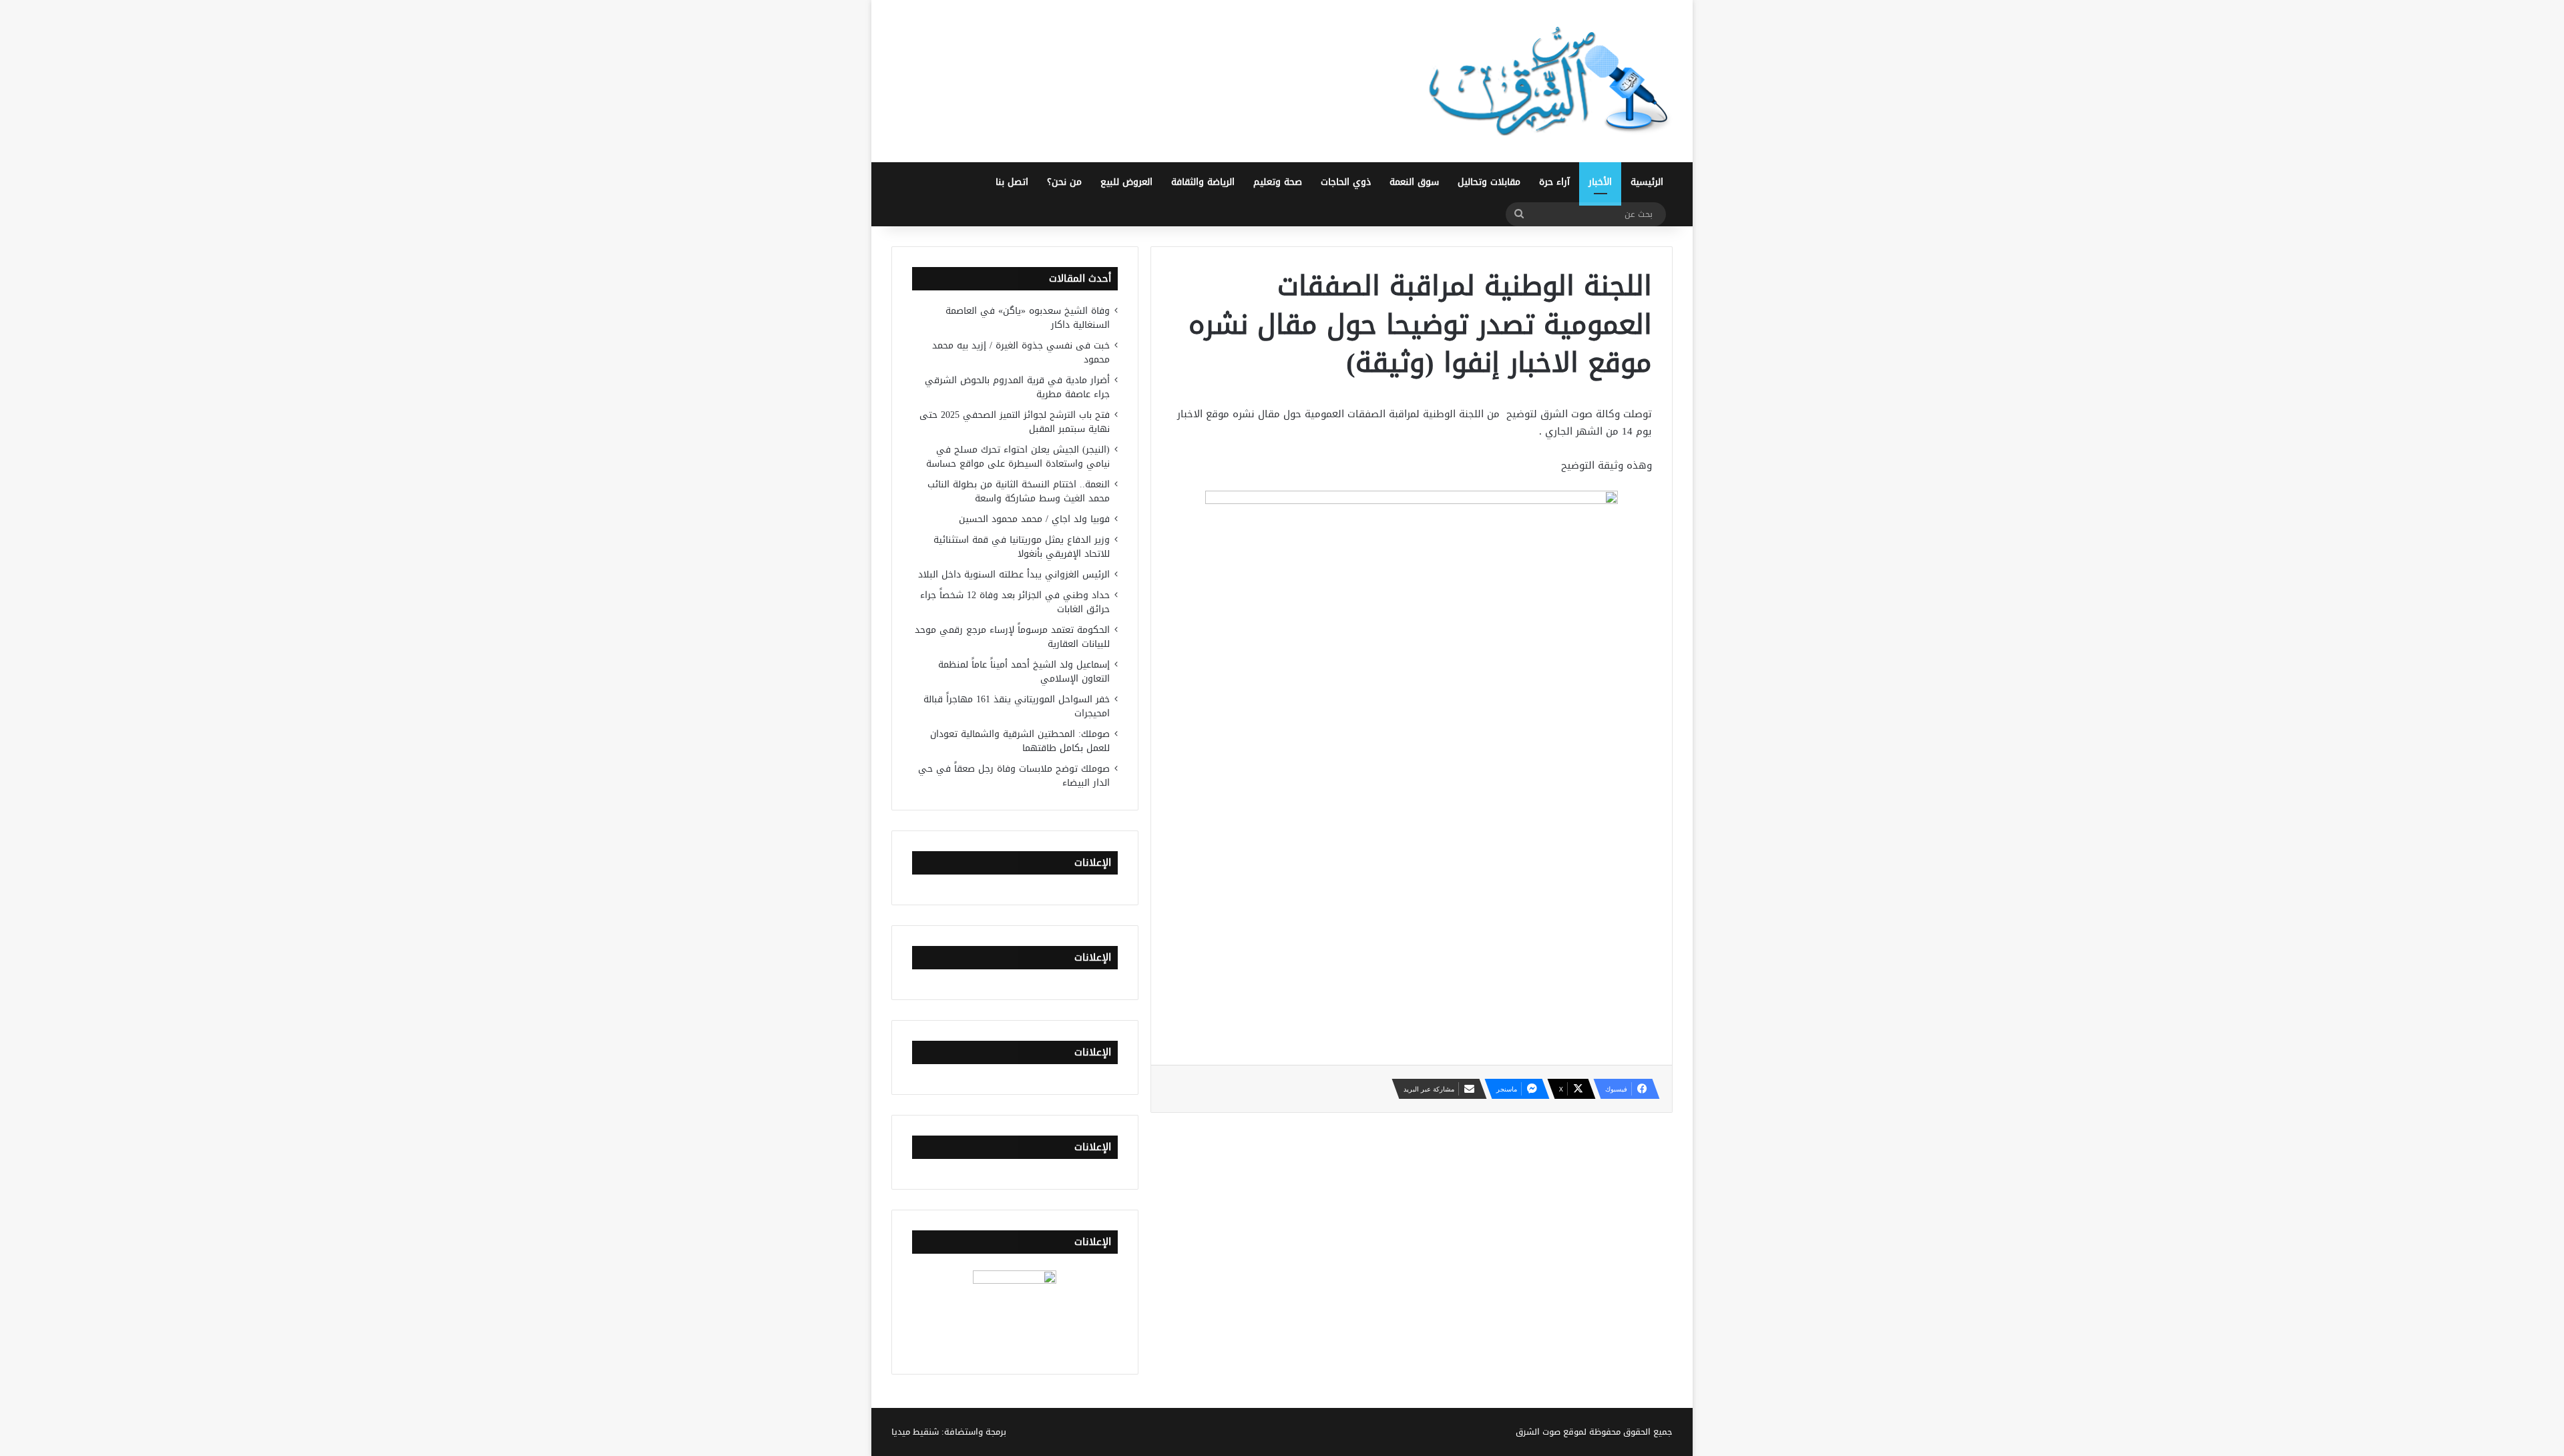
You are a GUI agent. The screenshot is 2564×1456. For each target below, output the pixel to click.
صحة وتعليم (1278, 182)
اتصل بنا (1012, 182)
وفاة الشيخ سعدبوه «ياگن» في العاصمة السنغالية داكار (1028, 318)
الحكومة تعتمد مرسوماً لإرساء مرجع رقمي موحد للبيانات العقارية (1012, 637)
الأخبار (1600, 182)
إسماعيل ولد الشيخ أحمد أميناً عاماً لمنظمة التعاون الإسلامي (1024, 672)
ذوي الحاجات (1346, 182)
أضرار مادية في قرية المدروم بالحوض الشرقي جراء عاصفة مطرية (1017, 387)
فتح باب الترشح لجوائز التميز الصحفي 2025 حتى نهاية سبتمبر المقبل (1015, 422)
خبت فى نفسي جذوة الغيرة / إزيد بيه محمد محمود (1021, 352)
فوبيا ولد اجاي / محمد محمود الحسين (1034, 519)
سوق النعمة (1414, 182)
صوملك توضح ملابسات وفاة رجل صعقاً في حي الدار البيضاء (1014, 776)
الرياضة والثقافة (1203, 182)
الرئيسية (1647, 182)
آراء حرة (1554, 182)
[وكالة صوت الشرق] (1549, 81)
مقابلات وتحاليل (1489, 182)
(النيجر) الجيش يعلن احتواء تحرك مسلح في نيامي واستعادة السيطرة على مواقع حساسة (1018, 457)
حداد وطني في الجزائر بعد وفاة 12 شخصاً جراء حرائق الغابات (1015, 602)
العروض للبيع (1126, 182)
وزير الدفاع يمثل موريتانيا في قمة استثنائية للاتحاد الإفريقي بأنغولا (1022, 547)
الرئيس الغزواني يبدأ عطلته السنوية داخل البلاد (1014, 574)
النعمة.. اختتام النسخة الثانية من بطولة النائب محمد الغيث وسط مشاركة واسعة (1019, 491)
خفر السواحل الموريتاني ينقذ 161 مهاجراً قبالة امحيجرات (1017, 706)
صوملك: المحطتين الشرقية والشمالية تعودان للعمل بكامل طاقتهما (1020, 741)
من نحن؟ (1064, 182)
